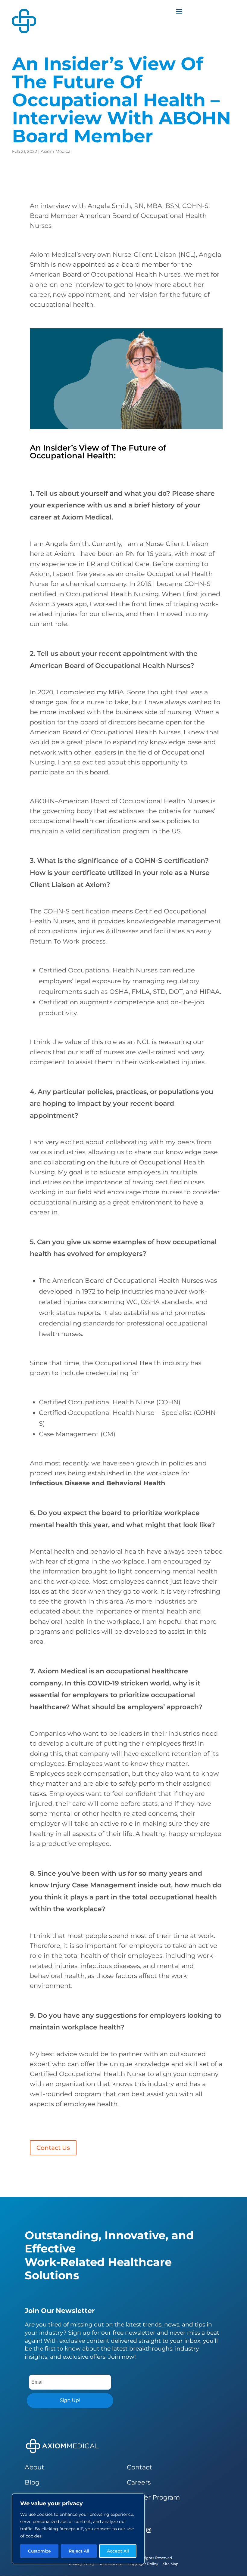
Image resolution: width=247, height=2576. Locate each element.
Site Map (171, 2564)
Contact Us (53, 2148)
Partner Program (153, 2497)
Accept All (118, 2551)
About (34, 2467)
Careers (139, 2482)
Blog (32, 2482)
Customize (39, 2551)
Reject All (79, 2551)
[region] (78, 2529)
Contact (139, 2467)
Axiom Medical (56, 151)
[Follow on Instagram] (149, 2530)
